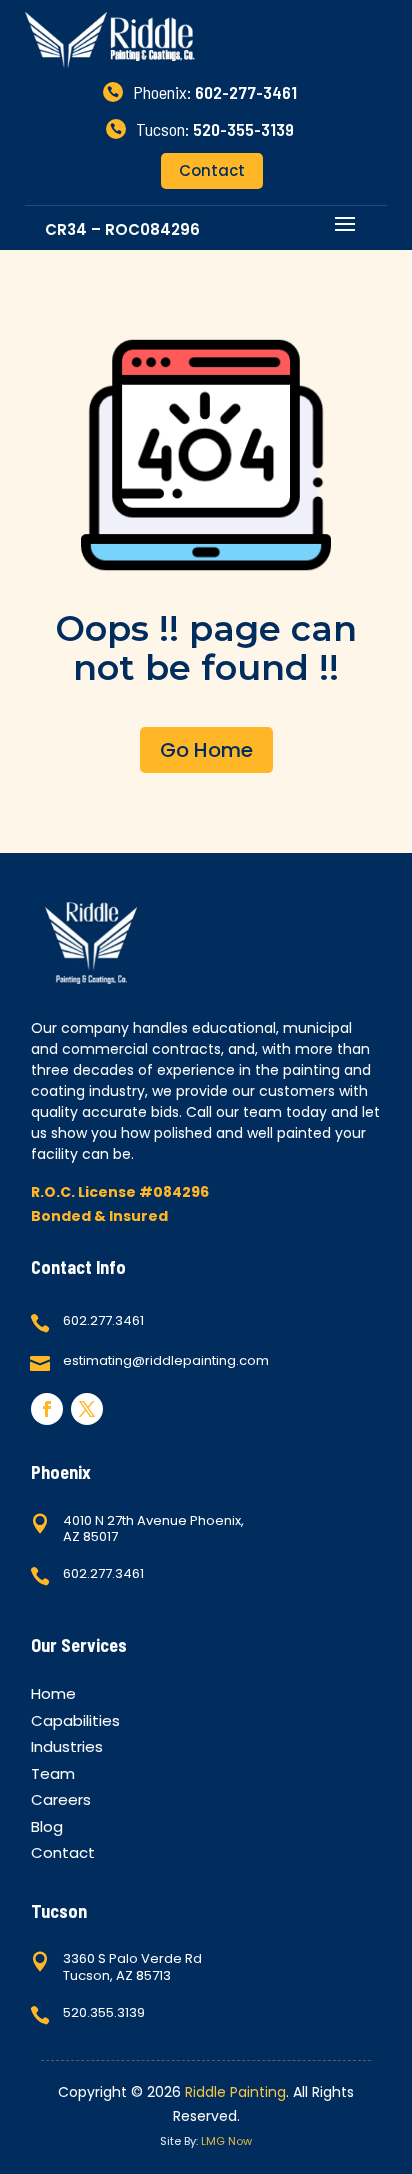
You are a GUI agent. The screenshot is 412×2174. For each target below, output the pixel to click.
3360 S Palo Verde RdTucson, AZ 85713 (132, 1967)
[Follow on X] (87, 1409)
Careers (61, 1802)
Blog (47, 1829)
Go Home (206, 750)
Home (53, 1696)
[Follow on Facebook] (47, 1409)
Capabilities (75, 1723)
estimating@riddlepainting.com (166, 1360)
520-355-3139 (243, 129)
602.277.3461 (103, 1320)
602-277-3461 (246, 92)
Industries (67, 1749)
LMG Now (226, 2141)
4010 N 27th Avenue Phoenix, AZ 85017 (153, 1529)
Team (53, 1776)
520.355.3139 (104, 2012)
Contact (212, 170)
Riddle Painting (235, 2092)
